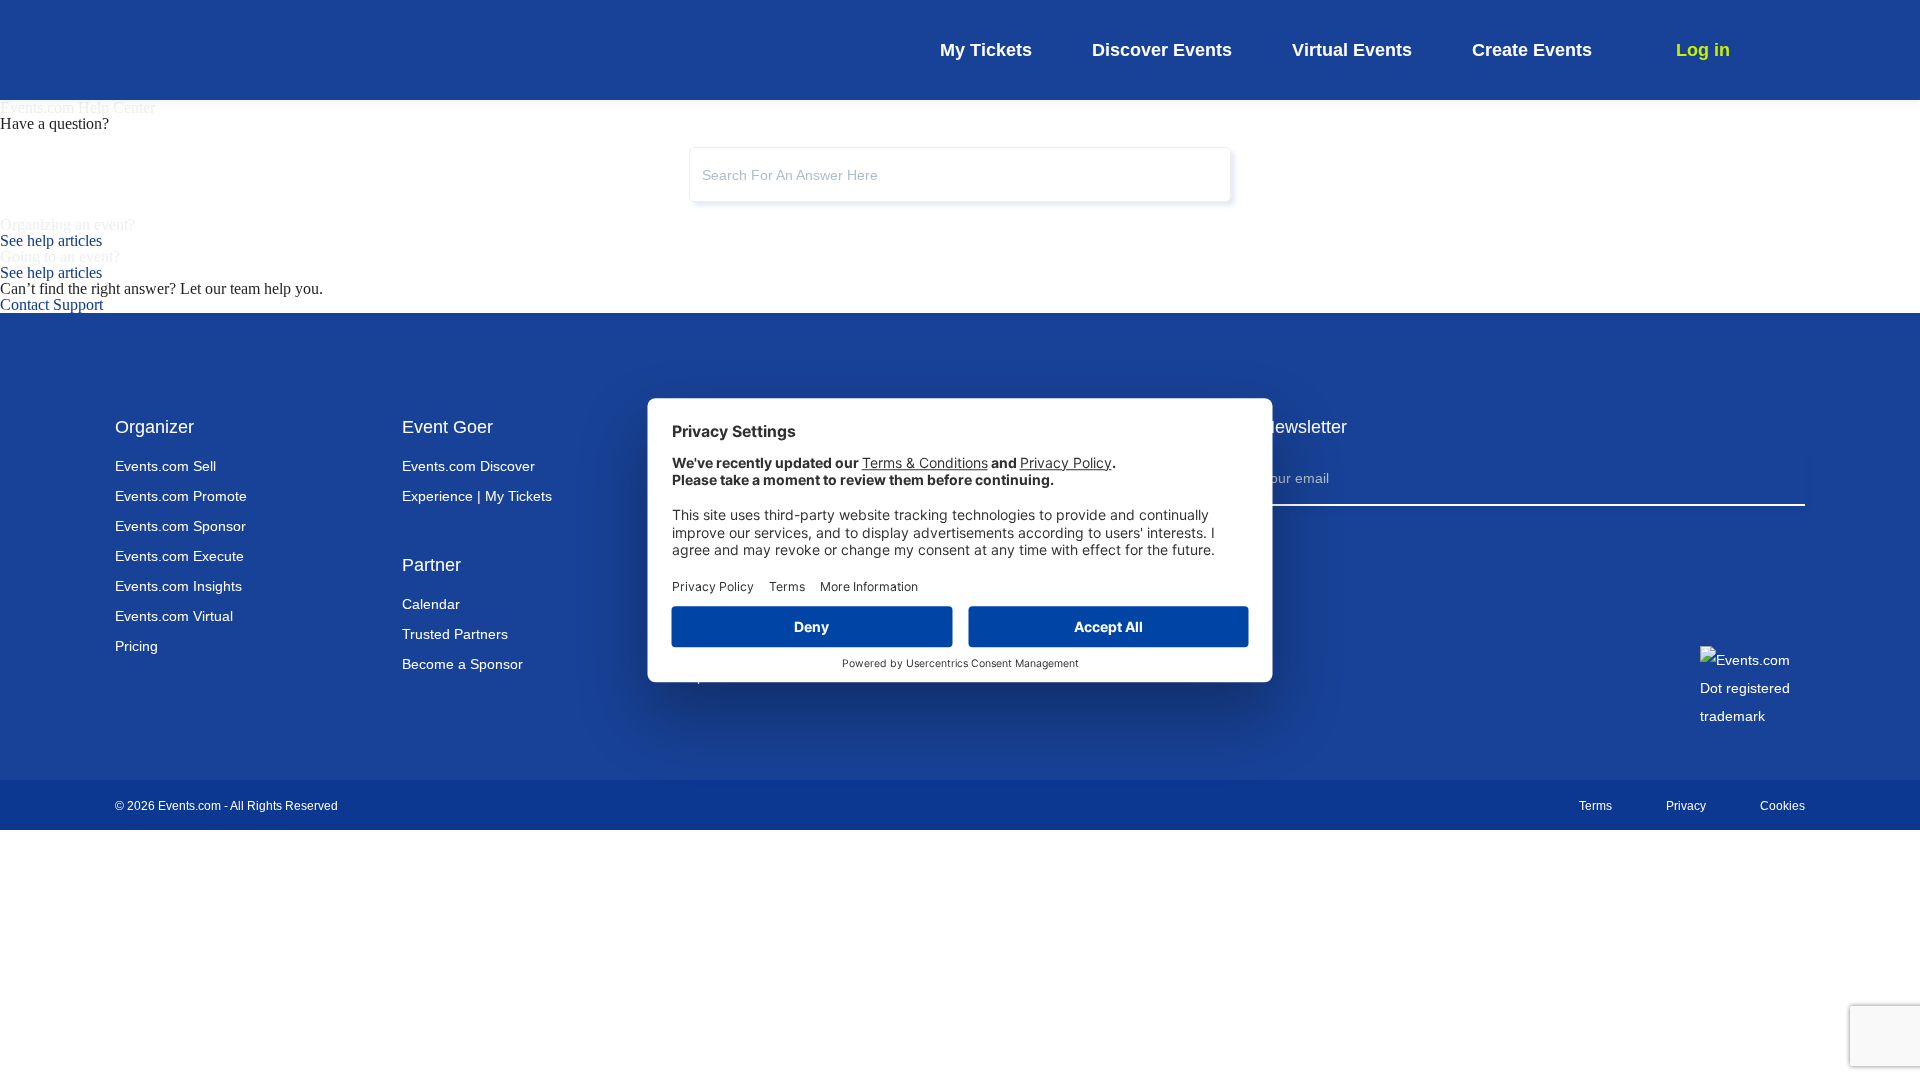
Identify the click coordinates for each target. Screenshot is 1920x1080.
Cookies (1782, 806)
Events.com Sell (165, 466)
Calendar (431, 604)
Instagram (1324, 677)
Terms (1595, 806)
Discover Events (1162, 50)
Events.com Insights (178, 586)
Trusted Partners (455, 634)
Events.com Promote (181, 496)
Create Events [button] (1532, 50)
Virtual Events (1352, 50)
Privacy (1686, 806)
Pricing (136, 646)
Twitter (1370, 677)
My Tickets (986, 50)
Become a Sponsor (462, 664)
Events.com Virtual (174, 616)
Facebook (1278, 677)
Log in (1703, 50)
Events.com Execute (179, 556)
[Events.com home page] (242, 50)
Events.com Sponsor (180, 526)
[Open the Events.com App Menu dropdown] (1790, 49)
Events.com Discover (468, 466)
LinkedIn (1416, 677)
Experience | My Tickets (477, 496)
